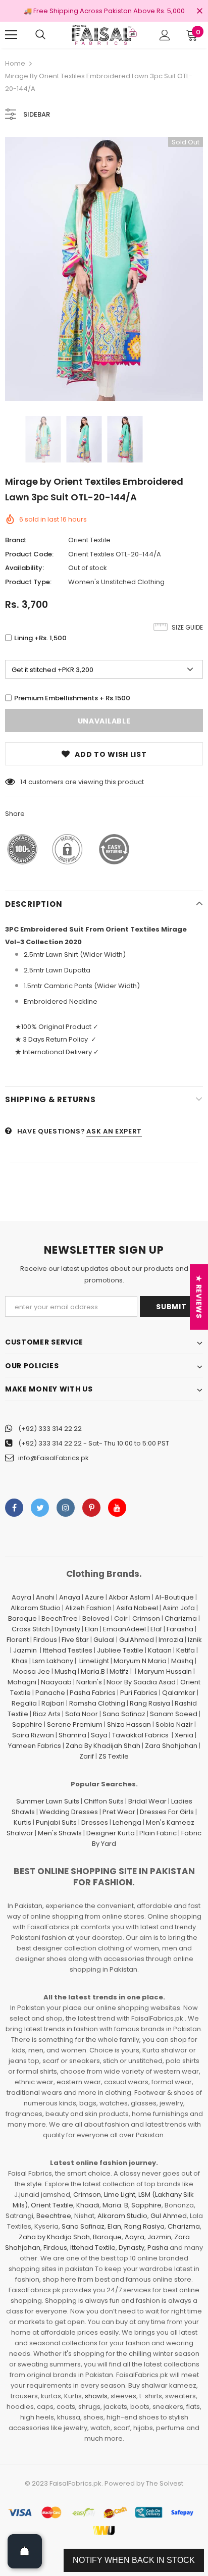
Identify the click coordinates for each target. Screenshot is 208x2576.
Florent (18, 1640)
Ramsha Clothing (97, 1703)
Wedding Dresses (69, 1812)
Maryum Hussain (165, 1671)
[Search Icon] (40, 35)
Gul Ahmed (169, 2216)
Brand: (16, 540)
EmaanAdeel (124, 1629)
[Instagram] (66, 1508)
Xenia (184, 1735)
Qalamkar (179, 1693)
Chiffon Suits (104, 1801)
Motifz (119, 1671)
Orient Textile (89, 540)
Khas (20, 1661)
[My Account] (165, 35)
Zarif (87, 1756)
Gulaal (104, 1640)
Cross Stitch (31, 1629)
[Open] (25, 2551)
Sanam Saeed (174, 1714)
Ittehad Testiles (68, 1650)
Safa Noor (82, 1714)
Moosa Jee (32, 1671)
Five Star (75, 1640)
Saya (99, 1735)
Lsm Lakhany (53, 1661)
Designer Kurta (111, 1833)
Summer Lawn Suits (48, 1801)
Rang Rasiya (150, 1703)
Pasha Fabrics (93, 1693)
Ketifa (186, 1650)
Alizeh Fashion (88, 1608)
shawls (96, 2396)
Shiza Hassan (129, 1724)
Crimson (146, 1618)
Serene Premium (75, 1724)
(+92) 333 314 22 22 (50, 1429)
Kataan (160, 1650)
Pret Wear (119, 1812)
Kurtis (22, 1822)
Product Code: (29, 554)
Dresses (95, 1822)
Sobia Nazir (174, 1724)
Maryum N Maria (140, 1661)
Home (15, 63)
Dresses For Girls (167, 1812)
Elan (92, 1629)
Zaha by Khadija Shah (54, 2237)
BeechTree (60, 1618)
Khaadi (88, 2205)
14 (23, 782)
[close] (199, 12)
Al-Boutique (174, 1597)
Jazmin (25, 1650)
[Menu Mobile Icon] (11, 35)
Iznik (195, 1640)
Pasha (158, 2248)
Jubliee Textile (120, 1650)
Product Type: (28, 582)
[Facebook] (14, 1508)
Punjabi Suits (56, 1822)
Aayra (21, 1597)
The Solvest (165, 2483)
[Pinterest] (91, 1508)
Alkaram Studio (36, 1608)
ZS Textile (114, 1756)
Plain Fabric (158, 1833)
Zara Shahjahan (171, 1746)
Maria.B (93, 1671)
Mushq (65, 1671)
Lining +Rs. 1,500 (40, 638)
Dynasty (67, 1629)
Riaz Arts (47, 1714)
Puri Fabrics (139, 1693)
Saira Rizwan (33, 1735)
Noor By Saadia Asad (141, 1682)
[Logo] (104, 35)
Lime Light (120, 2195)
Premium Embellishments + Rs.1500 (72, 698)
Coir (121, 1618)
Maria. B (115, 2205)
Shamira (72, 1735)
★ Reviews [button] (199, 1297)
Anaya (70, 1597)
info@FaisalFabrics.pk (54, 1458)
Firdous (45, 1640)
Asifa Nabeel (137, 1608)
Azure (94, 1597)
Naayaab (56, 1682)
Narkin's (89, 1682)
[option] (104, 269)
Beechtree (54, 2216)
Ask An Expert (114, 1131)
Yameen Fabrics (35, 1746)
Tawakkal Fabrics (140, 1735)
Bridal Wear (147, 1801)
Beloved (96, 1618)
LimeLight (94, 1661)
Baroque (22, 1618)
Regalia (24, 1703)
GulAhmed (137, 1640)
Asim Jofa (179, 1608)
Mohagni (22, 1682)
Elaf (156, 1629)
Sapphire (27, 1724)
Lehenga (127, 1822)
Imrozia (171, 1640)
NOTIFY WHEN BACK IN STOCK (134, 2560)
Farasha (180, 1629)
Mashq (182, 1661)
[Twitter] (40, 1508)
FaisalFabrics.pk (75, 2483)
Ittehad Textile (93, 2248)
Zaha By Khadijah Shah (103, 1746)
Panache (50, 1693)
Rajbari (53, 1703)
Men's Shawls (60, 1833)
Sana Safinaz (124, 1714)
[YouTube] (117, 1508)
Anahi (45, 1597)
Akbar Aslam (129, 1597)
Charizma (181, 1618)
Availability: (24, 568)
